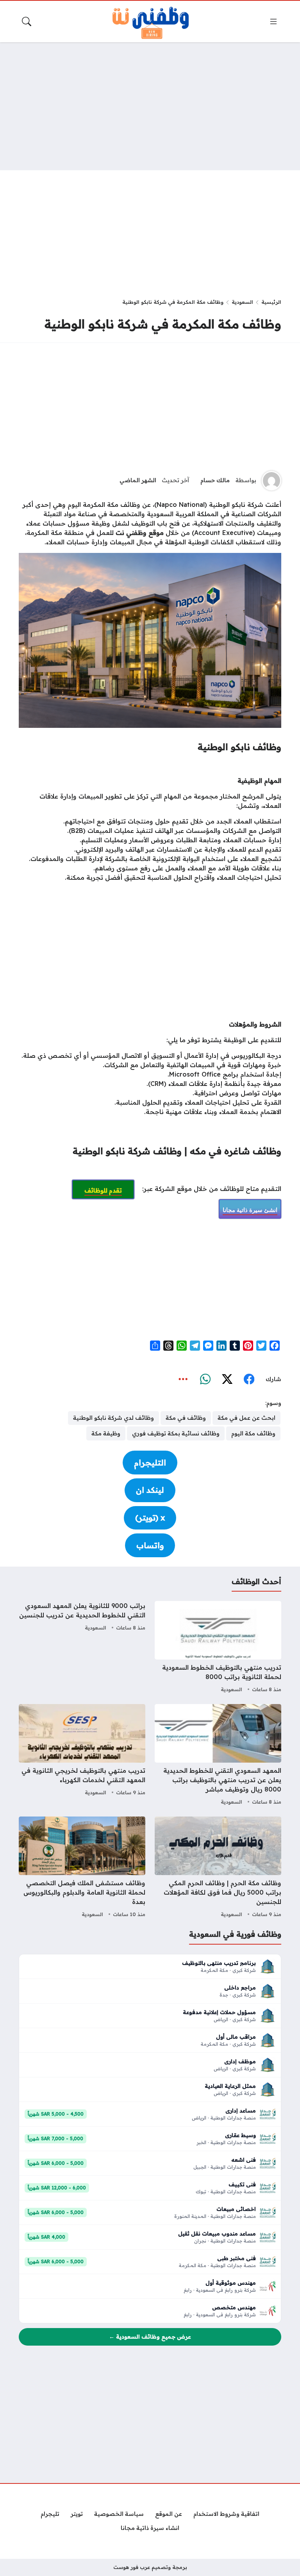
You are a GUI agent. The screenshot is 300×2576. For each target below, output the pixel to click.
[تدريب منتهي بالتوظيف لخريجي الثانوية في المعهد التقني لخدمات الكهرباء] (82, 1756)
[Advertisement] (150, 106)
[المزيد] (183, 1379)
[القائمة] (273, 21)
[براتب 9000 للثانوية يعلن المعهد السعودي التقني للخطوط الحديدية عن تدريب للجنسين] (82, 1648)
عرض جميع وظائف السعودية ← (150, 2337)
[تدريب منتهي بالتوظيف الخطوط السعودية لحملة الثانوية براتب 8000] (218, 1648)
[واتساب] (205, 1379)
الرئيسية (271, 302)
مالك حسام (215, 480)
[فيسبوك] (249, 1379)
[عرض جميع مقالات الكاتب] (271, 481)
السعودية (242, 302)
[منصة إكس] (227, 1379)
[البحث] (27, 21)
